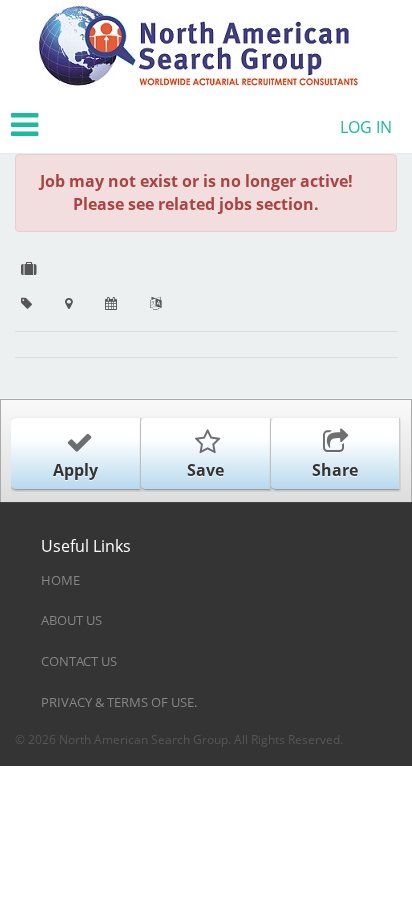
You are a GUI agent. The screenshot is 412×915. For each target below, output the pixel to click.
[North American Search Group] (198, 49)
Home (60, 580)
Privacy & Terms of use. (119, 702)
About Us (71, 620)
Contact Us (79, 661)
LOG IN (366, 127)
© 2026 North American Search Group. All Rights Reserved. (179, 739)
